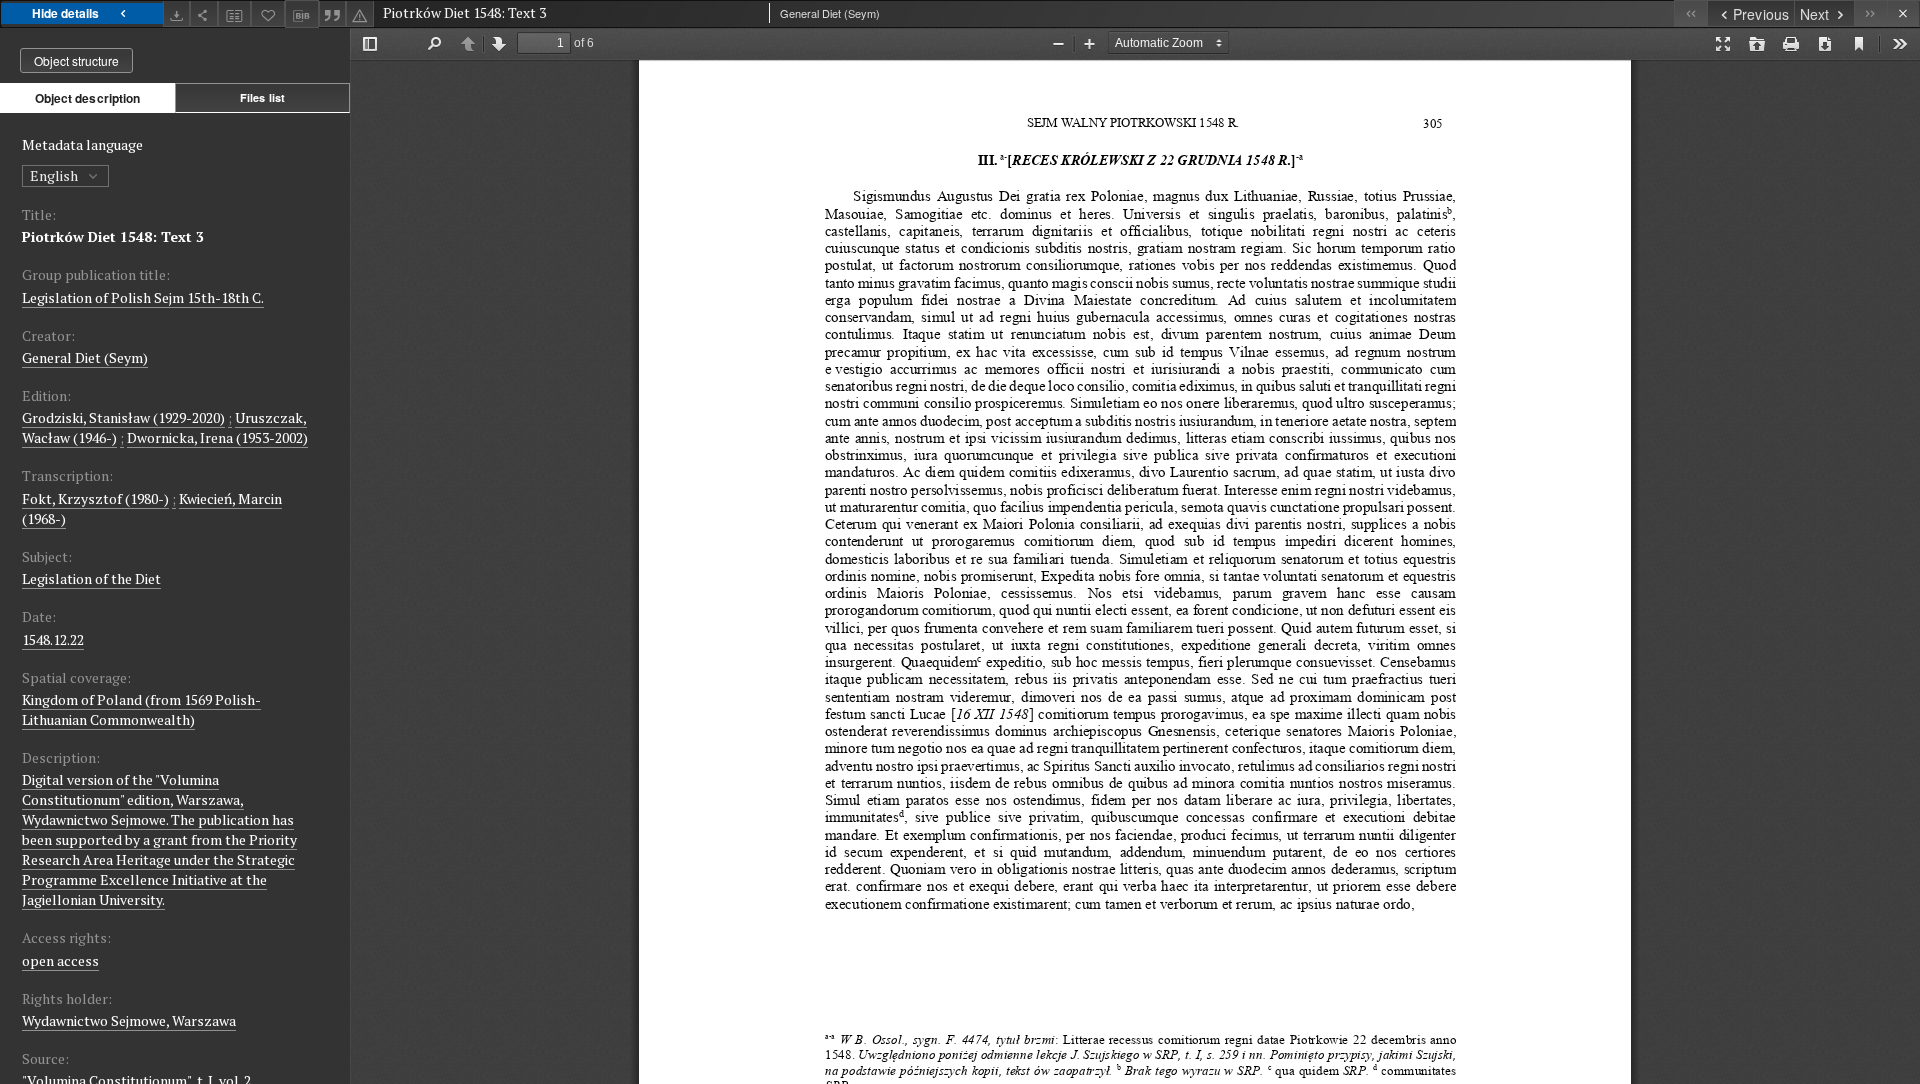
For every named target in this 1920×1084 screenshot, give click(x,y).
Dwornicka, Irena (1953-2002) (217, 437)
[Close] (1903, 13)
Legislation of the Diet (91, 578)
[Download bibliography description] (302, 14)
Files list (262, 97)
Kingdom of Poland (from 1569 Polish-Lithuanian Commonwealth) (141, 709)
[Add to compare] (235, 13)
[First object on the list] (1690, 13)
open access (60, 960)
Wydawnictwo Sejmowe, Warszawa (129, 1020)
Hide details (65, 13)
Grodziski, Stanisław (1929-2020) (123, 417)
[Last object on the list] (1870, 13)
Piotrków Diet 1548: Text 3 (113, 236)
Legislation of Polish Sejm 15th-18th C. (143, 297)
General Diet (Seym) (85, 357)
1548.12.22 (53, 639)
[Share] (204, 13)
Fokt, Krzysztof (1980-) (95, 498)
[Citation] (333, 13)
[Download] (177, 13)
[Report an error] (360, 13)
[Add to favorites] (268, 13)
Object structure (76, 60)
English (55, 175)
